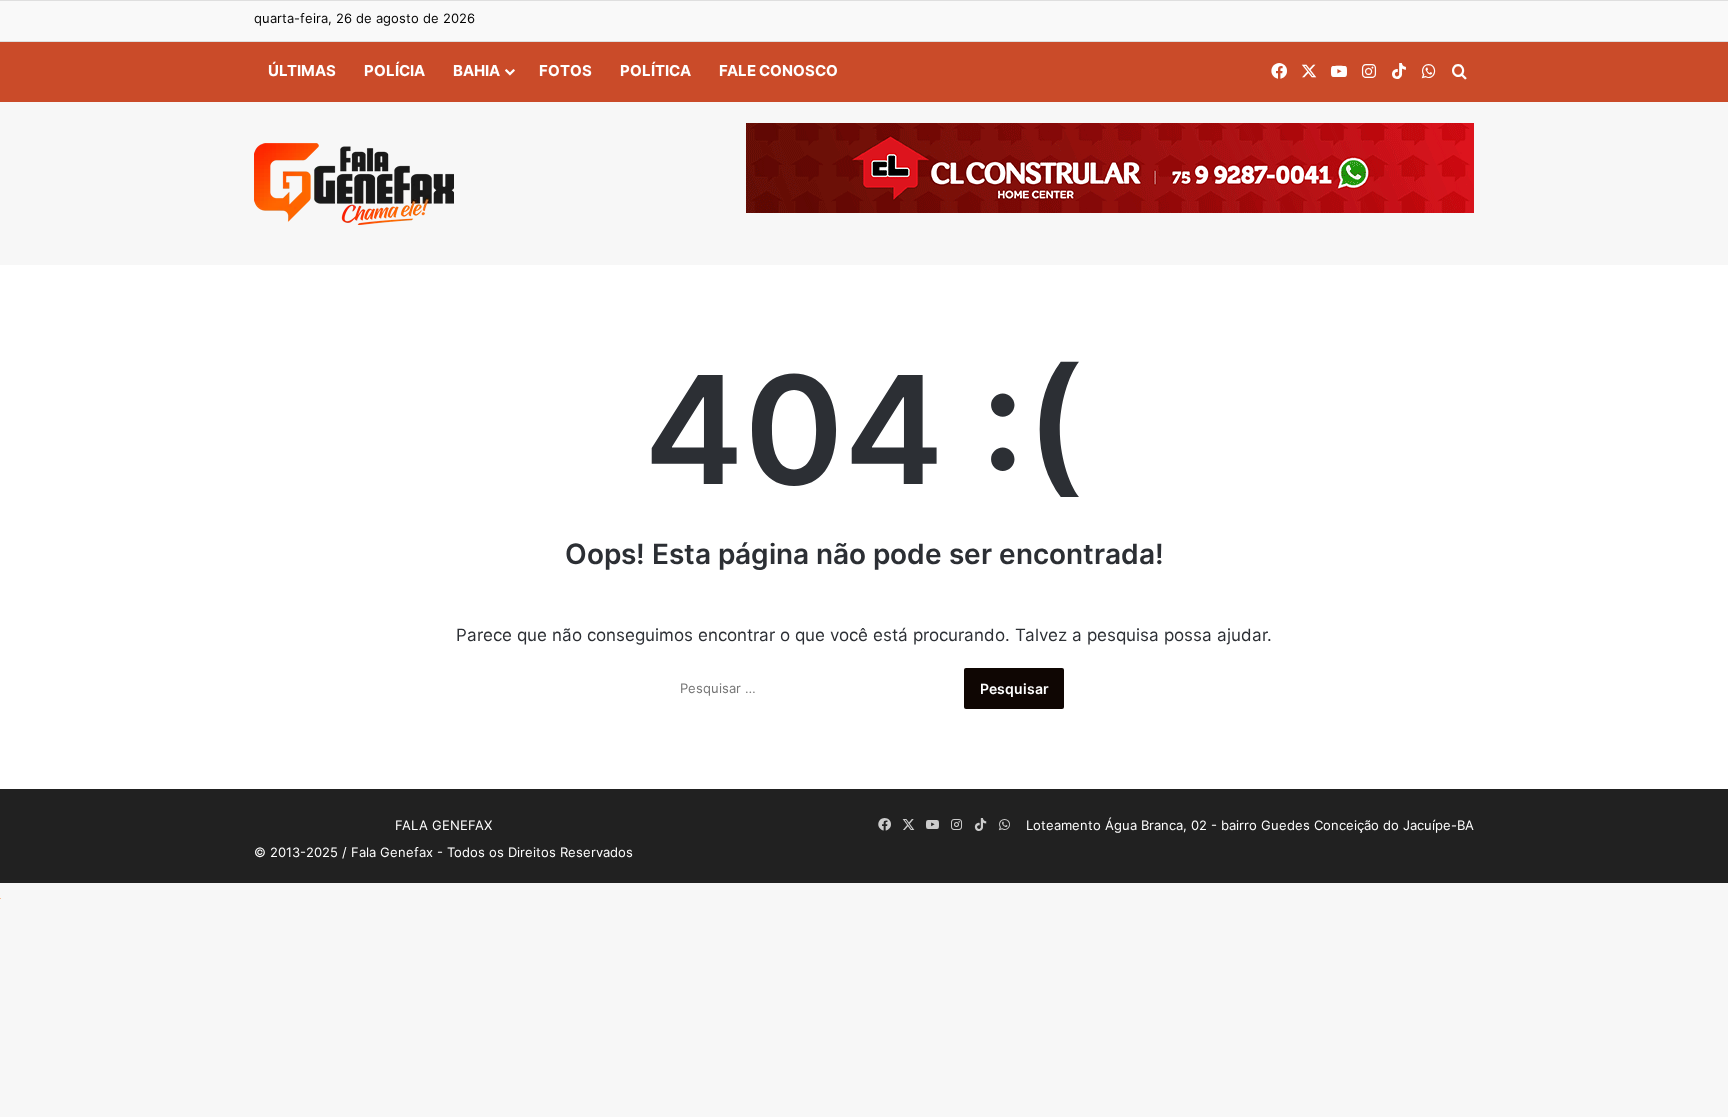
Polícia (394, 70)
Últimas (302, 70)
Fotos (565, 70)
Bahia (476, 70)
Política (655, 70)
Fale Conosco (778, 70)
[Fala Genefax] (354, 184)
